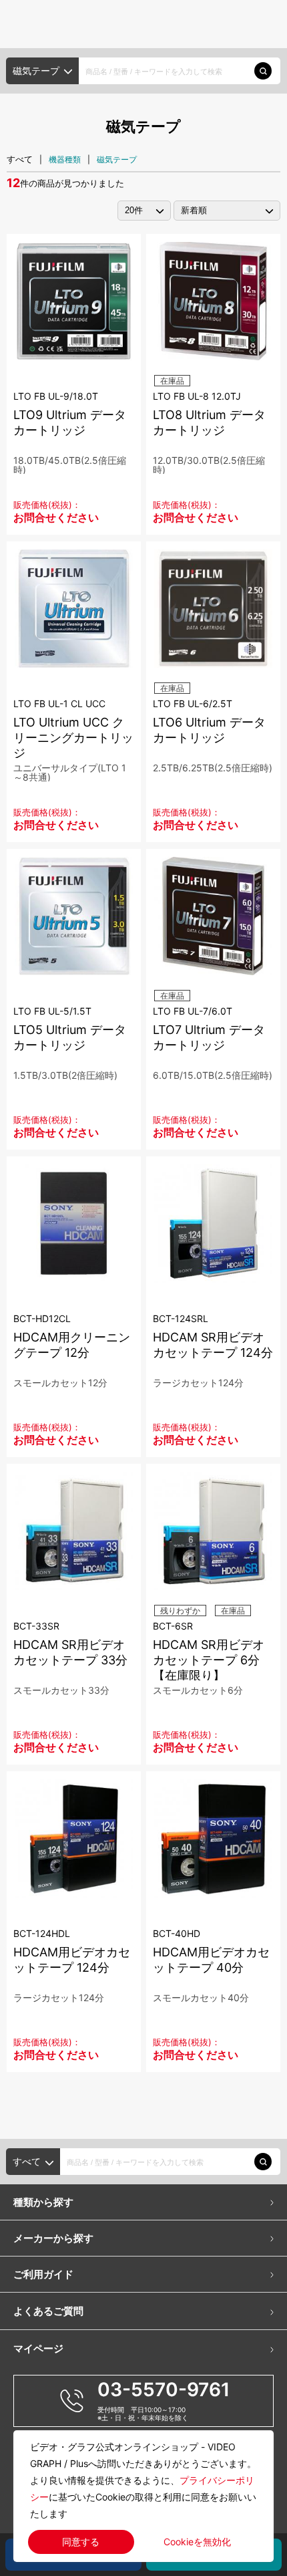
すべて (20, 159)
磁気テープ (117, 159)
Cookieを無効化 (197, 2542)
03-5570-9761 (164, 2390)
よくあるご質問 (48, 2311)
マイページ (38, 2348)
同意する (81, 2542)
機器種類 (65, 159)
